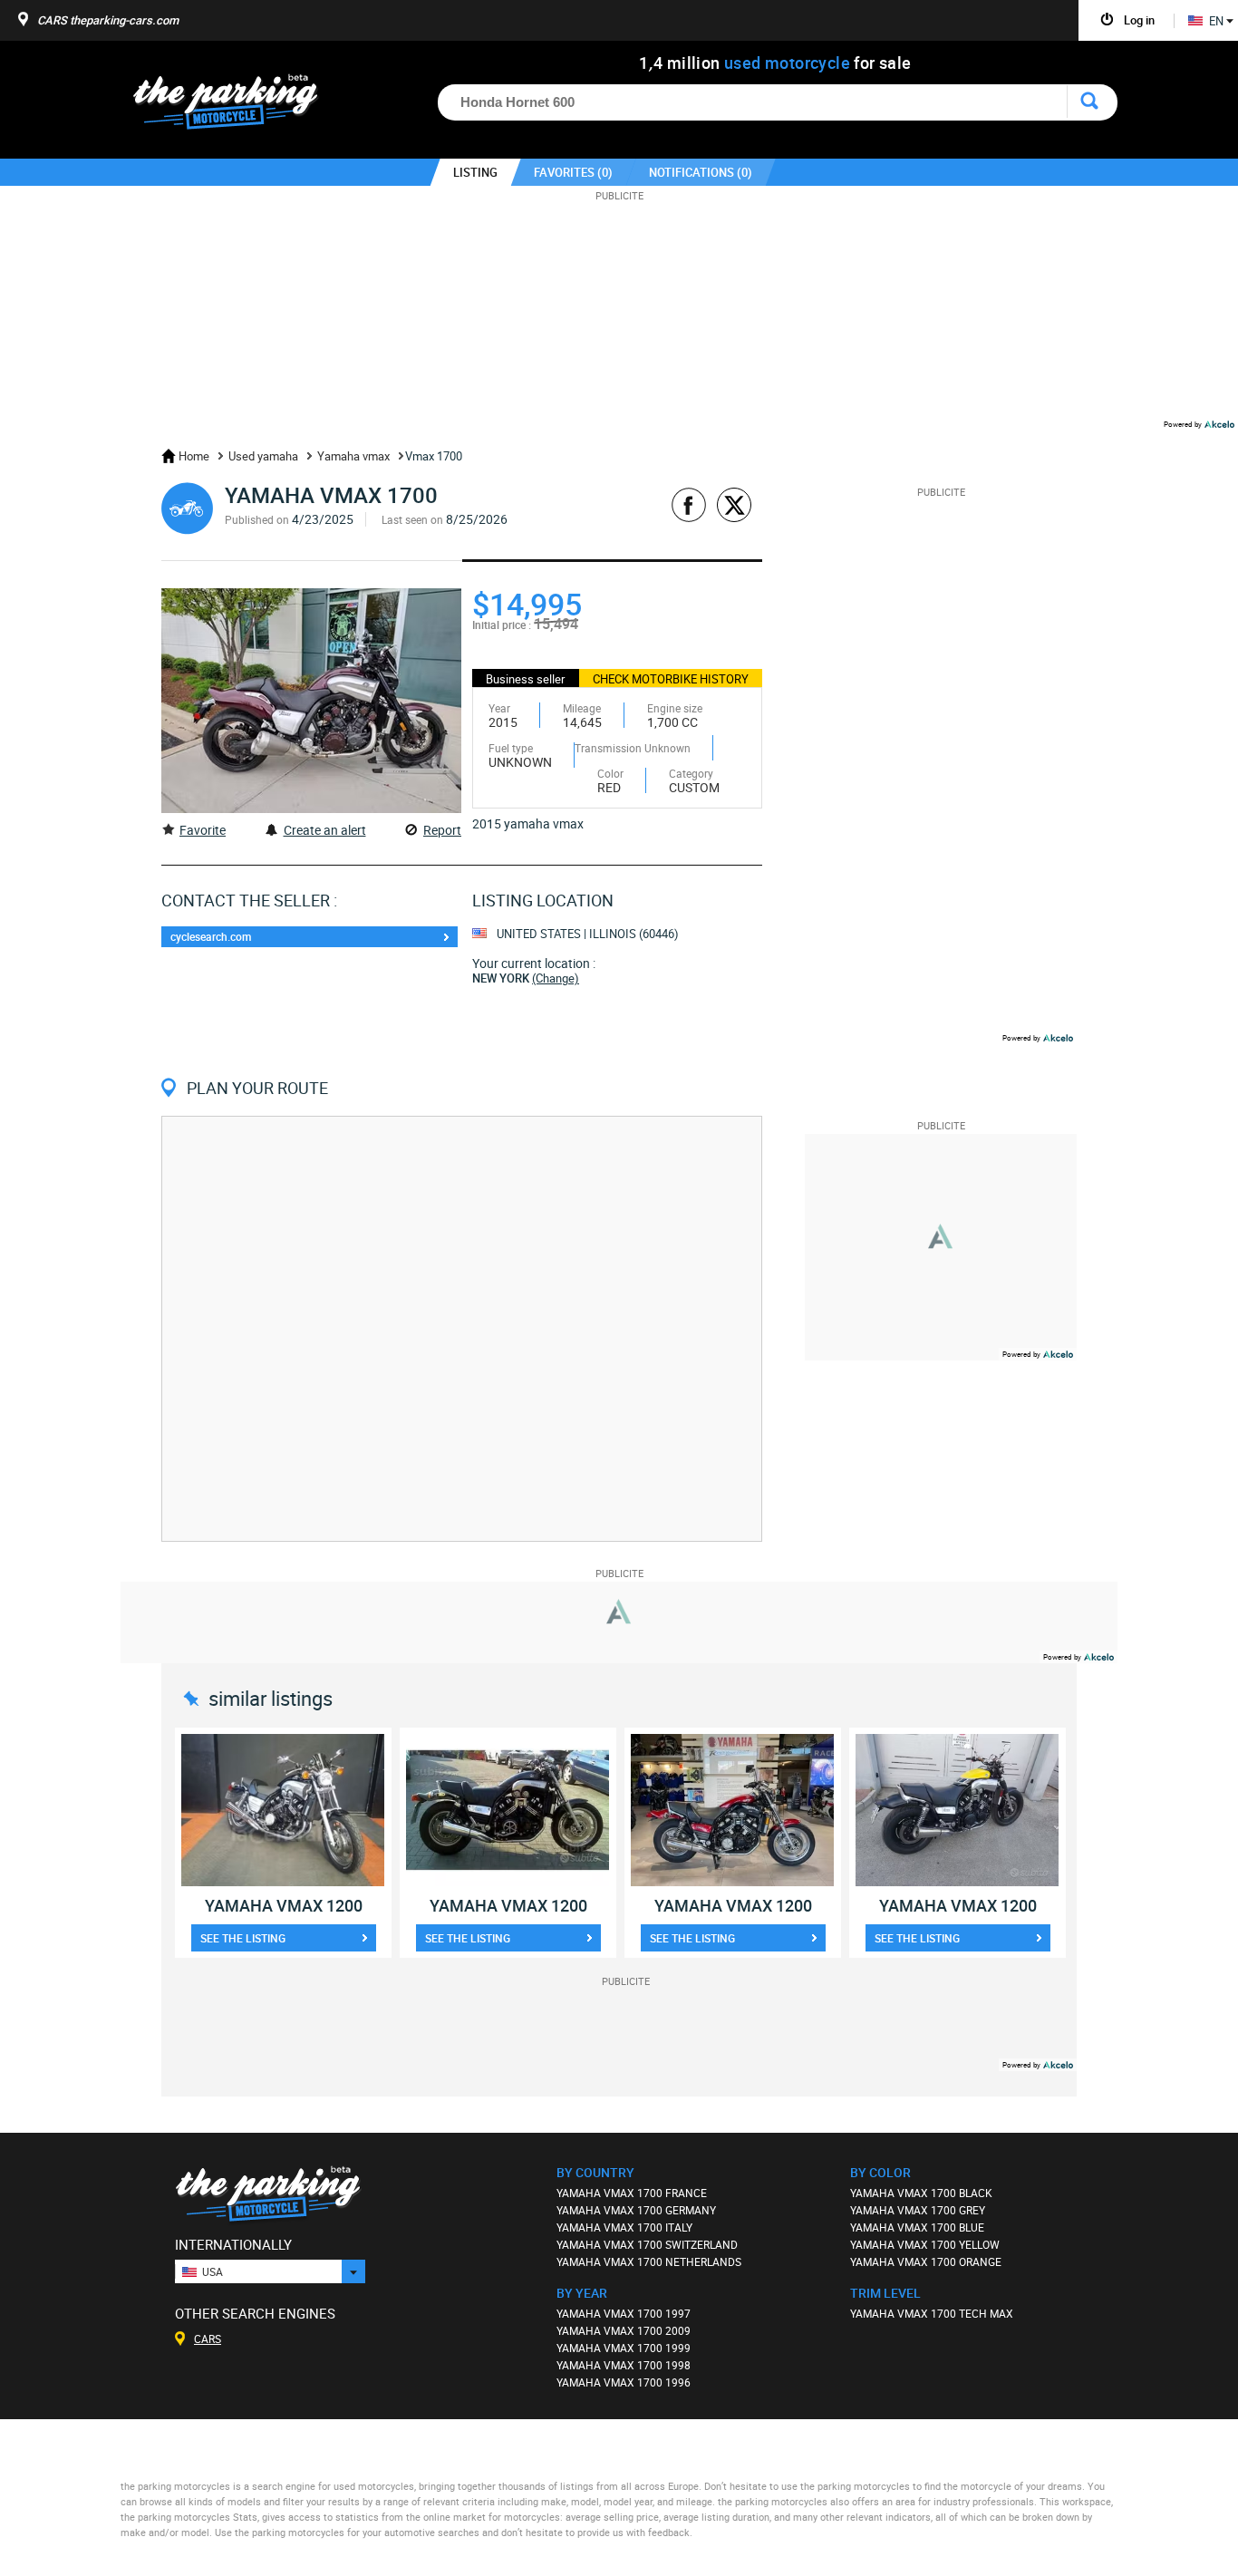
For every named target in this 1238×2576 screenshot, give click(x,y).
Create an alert (325, 830)
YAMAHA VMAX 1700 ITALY (624, 2227)
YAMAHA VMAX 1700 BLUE (917, 2227)
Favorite (203, 830)
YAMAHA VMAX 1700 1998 (624, 2365)
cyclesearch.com (211, 936)
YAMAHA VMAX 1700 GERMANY (636, 2210)
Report (442, 830)
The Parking (235, 107)
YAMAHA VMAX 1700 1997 (624, 2313)
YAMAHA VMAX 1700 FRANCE (632, 2193)
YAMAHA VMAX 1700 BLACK (921, 2193)
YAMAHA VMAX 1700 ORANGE (926, 2261)
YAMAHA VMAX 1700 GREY (918, 2210)
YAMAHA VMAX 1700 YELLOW (925, 2244)
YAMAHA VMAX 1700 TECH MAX (932, 2313)
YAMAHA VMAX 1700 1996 (624, 2382)
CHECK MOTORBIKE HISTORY (671, 679)
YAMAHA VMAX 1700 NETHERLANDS (649, 2261)
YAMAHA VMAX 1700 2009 (624, 2330)
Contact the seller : (249, 900)
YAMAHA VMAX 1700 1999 (624, 2348)
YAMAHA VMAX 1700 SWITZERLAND (647, 2244)
